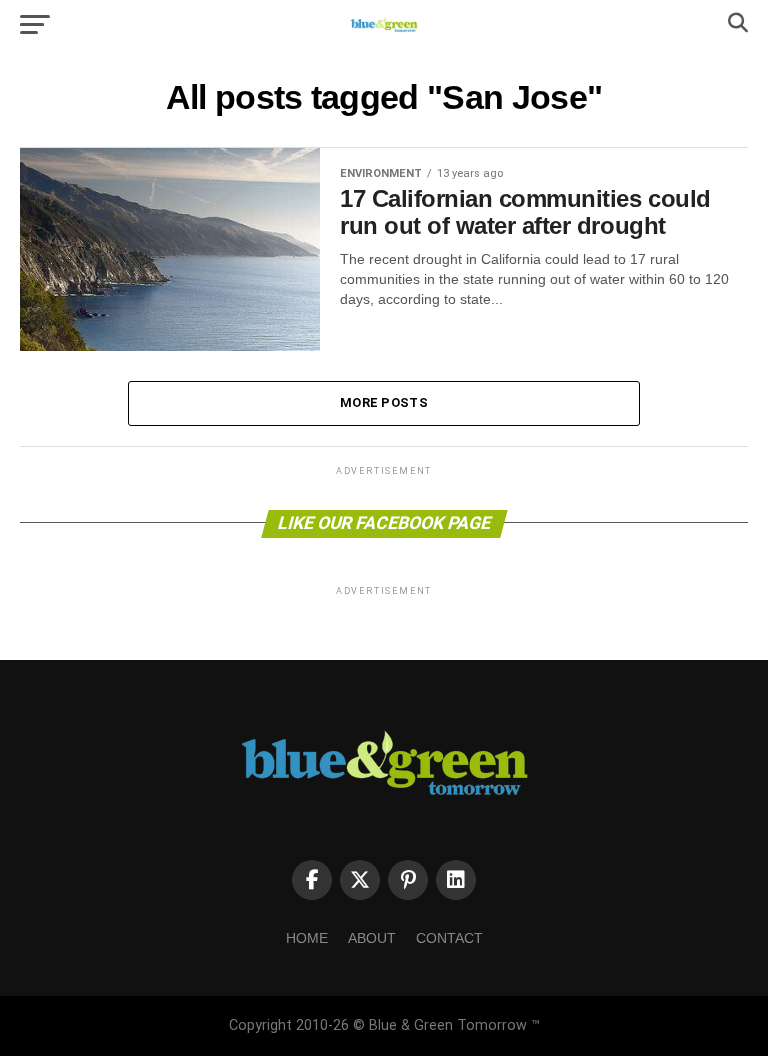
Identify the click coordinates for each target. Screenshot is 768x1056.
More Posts (384, 402)
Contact (449, 938)
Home (307, 938)
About (372, 938)
